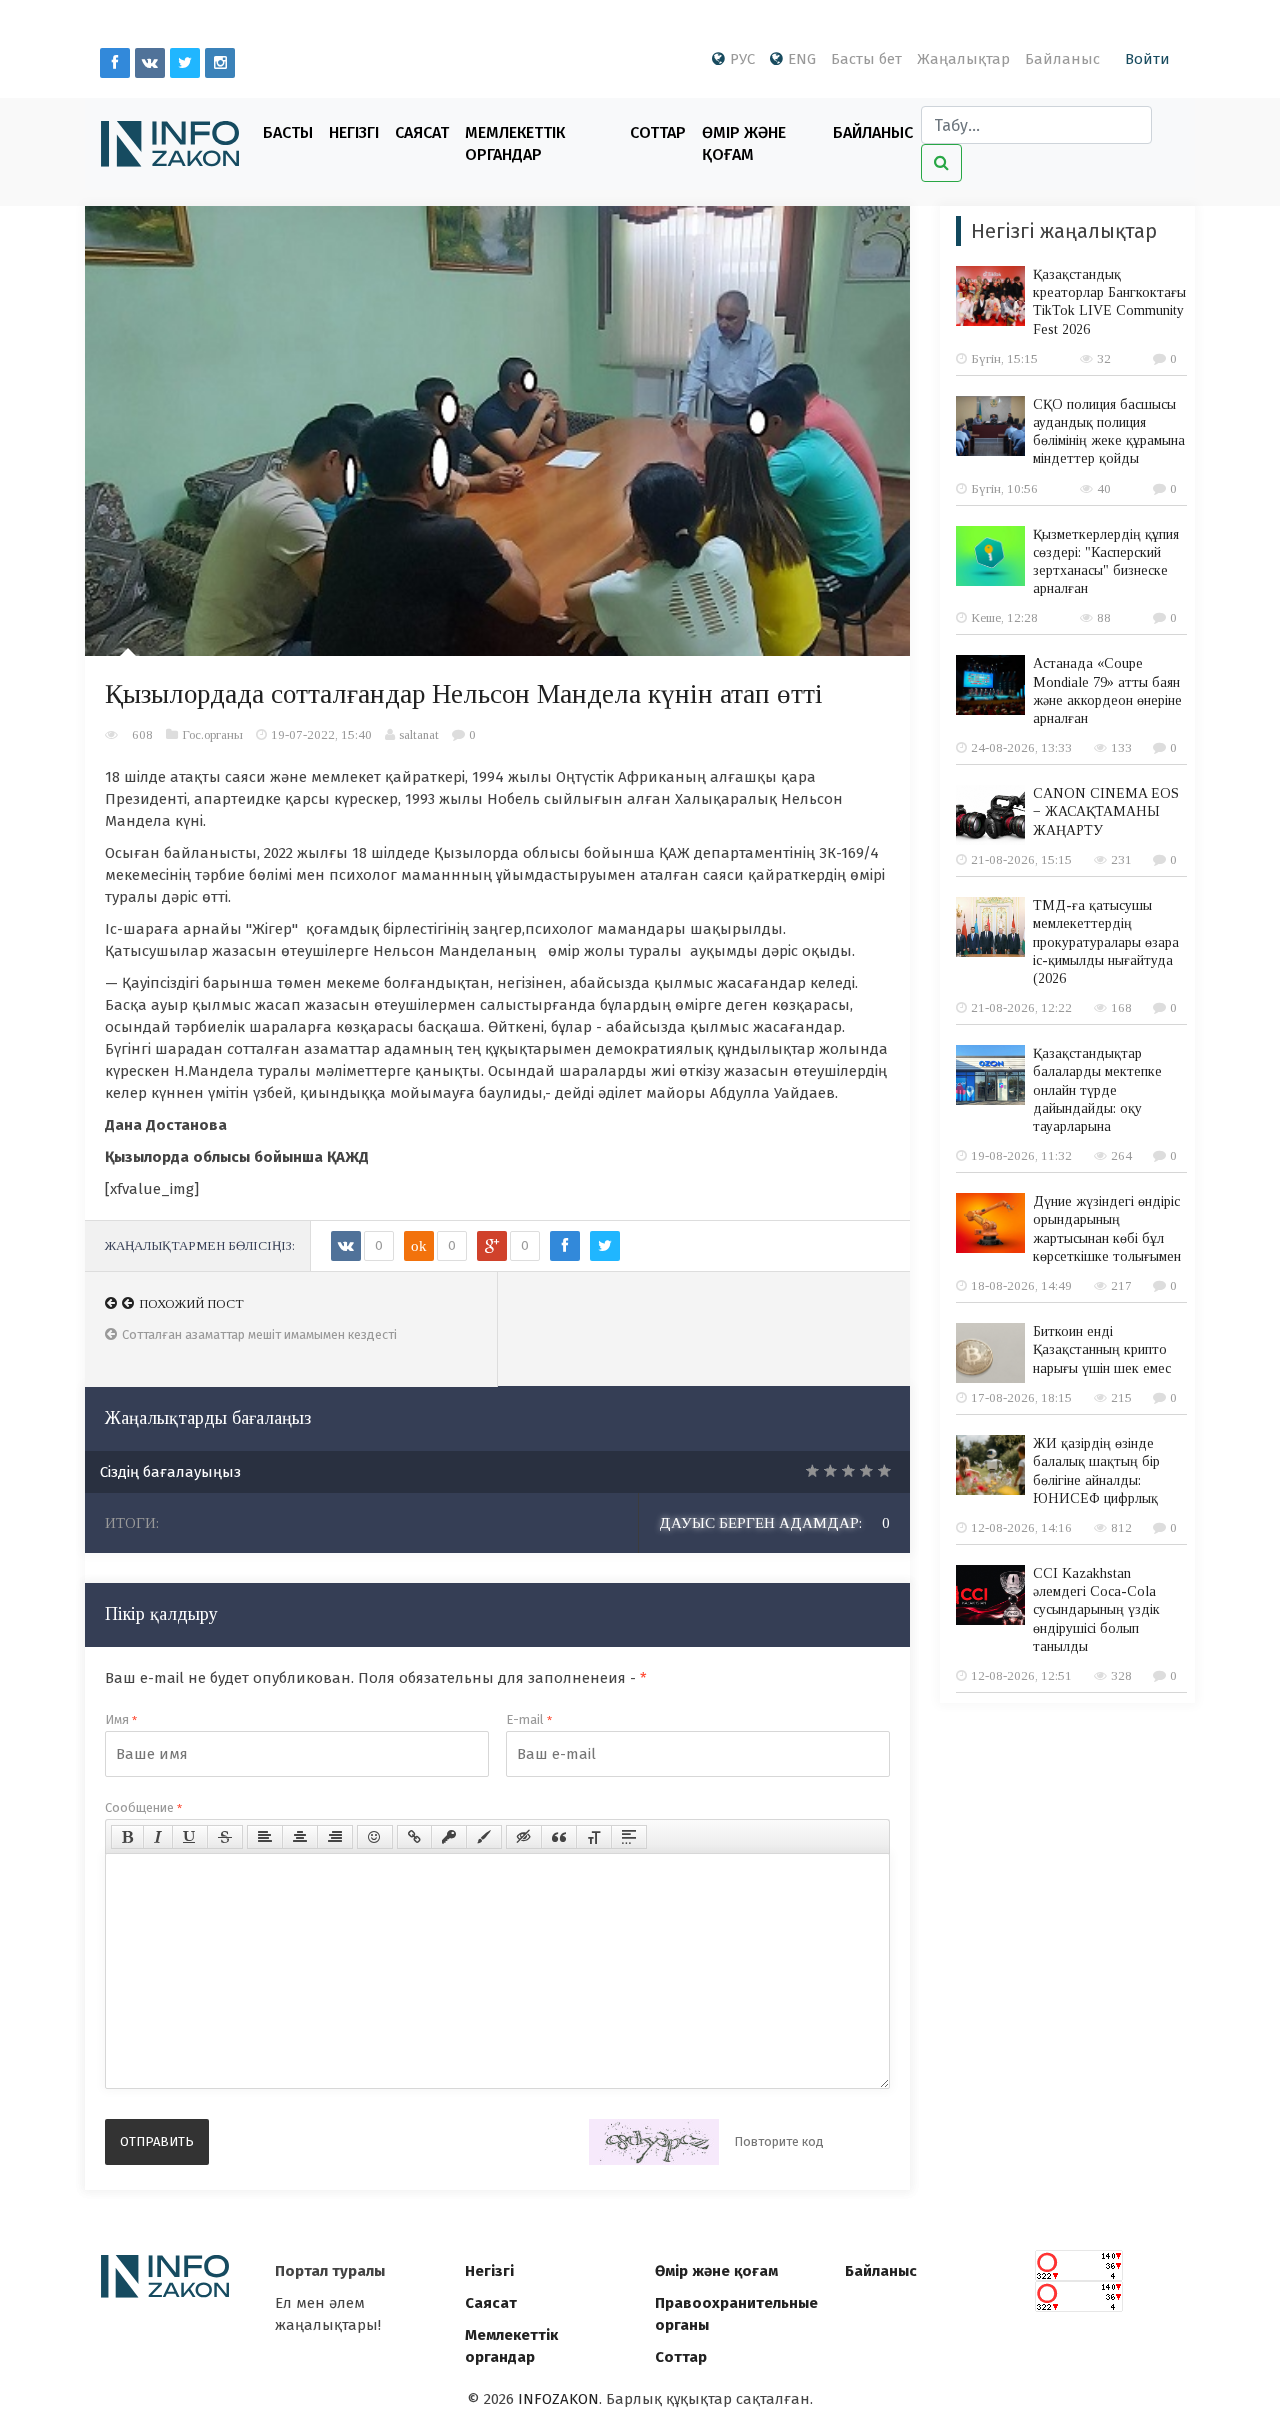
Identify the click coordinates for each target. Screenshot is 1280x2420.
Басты (288, 132)
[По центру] (300, 1837)
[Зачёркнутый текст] (225, 1837)
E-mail (529, 1719)
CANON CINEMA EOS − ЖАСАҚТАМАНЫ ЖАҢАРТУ (1106, 811)
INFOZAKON (558, 2399)
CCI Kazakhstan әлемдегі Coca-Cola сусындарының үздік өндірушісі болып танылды (1096, 1610)
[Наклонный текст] (158, 1837)
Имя (121, 1719)
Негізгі (354, 132)
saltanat (419, 734)
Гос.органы (212, 734)
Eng (802, 59)
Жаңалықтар (963, 59)
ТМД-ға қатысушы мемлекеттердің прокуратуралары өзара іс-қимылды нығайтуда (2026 (1106, 942)
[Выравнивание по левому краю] (265, 1837)
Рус (742, 59)
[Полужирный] (127, 1837)
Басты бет (866, 59)
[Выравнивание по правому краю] (335, 1837)
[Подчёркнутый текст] (190, 1837)
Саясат (422, 132)
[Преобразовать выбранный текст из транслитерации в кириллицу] (594, 1837)
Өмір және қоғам (744, 143)
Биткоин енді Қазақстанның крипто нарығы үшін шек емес (1102, 1349)
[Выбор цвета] (484, 1837)
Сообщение (143, 1807)
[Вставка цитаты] (559, 1837)
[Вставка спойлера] (629, 1837)
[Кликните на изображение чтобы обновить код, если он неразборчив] (654, 2142)
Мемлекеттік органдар (515, 143)
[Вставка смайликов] (375, 1837)
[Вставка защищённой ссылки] (449, 1837)
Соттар (658, 132)
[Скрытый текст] (524, 1837)
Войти (1147, 59)
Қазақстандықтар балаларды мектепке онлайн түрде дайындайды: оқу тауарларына (1097, 1090)
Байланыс (1062, 59)
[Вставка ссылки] (414, 1837)
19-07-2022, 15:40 (321, 734)
